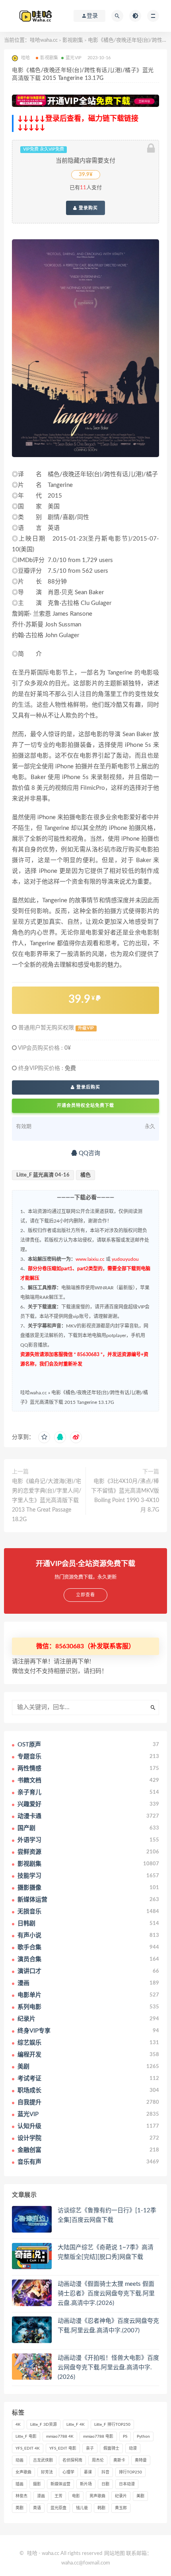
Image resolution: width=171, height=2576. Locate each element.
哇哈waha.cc (44, 40)
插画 (19, 2484)
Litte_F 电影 (26, 2436)
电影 (76, 2496)
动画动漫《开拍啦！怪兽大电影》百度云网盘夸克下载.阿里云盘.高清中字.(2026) (108, 2368)
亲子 (90, 2448)
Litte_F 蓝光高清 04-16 (43, 1175)
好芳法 (47, 2472)
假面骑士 (111, 2448)
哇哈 (32, 2554)
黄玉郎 (121, 2508)
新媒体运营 (60, 2484)
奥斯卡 (119, 2460)
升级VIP (86, 1028)
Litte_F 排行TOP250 (112, 2425)
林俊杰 (21, 2496)
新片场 (86, 2484)
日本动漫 (127, 2484)
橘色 (85, 1175)
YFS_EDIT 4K (28, 2448)
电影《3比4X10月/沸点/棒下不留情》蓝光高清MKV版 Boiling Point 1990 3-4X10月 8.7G (125, 1496)
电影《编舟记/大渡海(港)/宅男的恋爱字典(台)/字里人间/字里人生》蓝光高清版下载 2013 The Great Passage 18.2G (47, 1500)
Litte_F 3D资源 (44, 2425)
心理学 (68, 2472)
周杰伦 (98, 2460)
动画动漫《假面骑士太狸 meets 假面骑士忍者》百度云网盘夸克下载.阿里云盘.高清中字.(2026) (106, 2294)
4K (18, 2425)
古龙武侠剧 (43, 2460)
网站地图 (115, 2554)
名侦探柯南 (72, 2460)
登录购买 (87, 208)
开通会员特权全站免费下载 (85, 1106)
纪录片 (121, 2496)
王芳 (58, 2496)
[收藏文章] (44, 1437)
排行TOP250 (130, 2472)
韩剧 (101, 2508)
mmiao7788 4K (60, 2436)
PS (125, 2436)
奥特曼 (141, 2460)
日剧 (105, 2484)
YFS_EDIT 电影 (63, 2448)
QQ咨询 (89, 1153)
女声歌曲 (23, 2472)
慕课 (88, 2472)
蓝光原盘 (58, 2508)
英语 (37, 2508)
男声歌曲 (97, 2496)
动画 (19, 2460)
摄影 (37, 2484)
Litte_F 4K (76, 2425)
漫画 (41, 2496)
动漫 (133, 2448)
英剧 (19, 2508)
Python (143, 2436)
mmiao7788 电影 (98, 2436)
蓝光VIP (74, 58)
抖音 (105, 2472)
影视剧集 (73, 40)
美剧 (140, 2496)
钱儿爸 (82, 2508)
